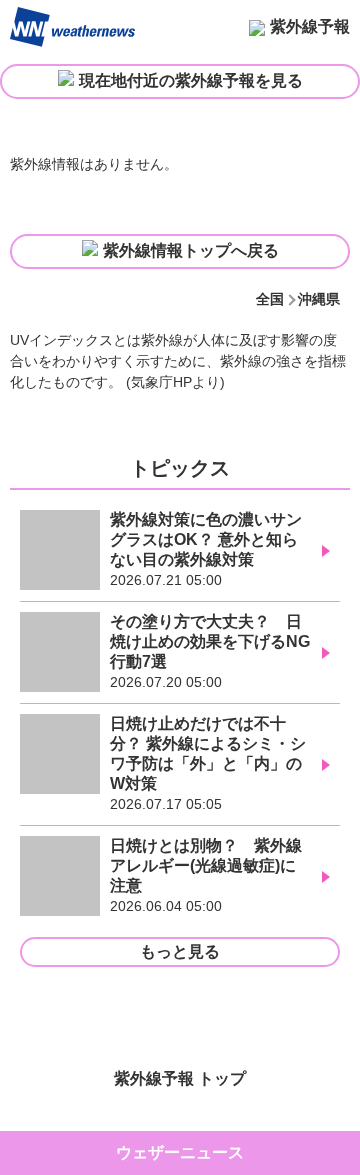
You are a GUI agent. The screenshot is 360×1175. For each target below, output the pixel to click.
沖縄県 (319, 299)
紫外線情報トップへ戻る (191, 250)
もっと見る (180, 951)
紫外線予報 (310, 26)
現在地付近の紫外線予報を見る (191, 80)
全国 (270, 299)
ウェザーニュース (180, 1152)
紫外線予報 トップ (180, 1078)
